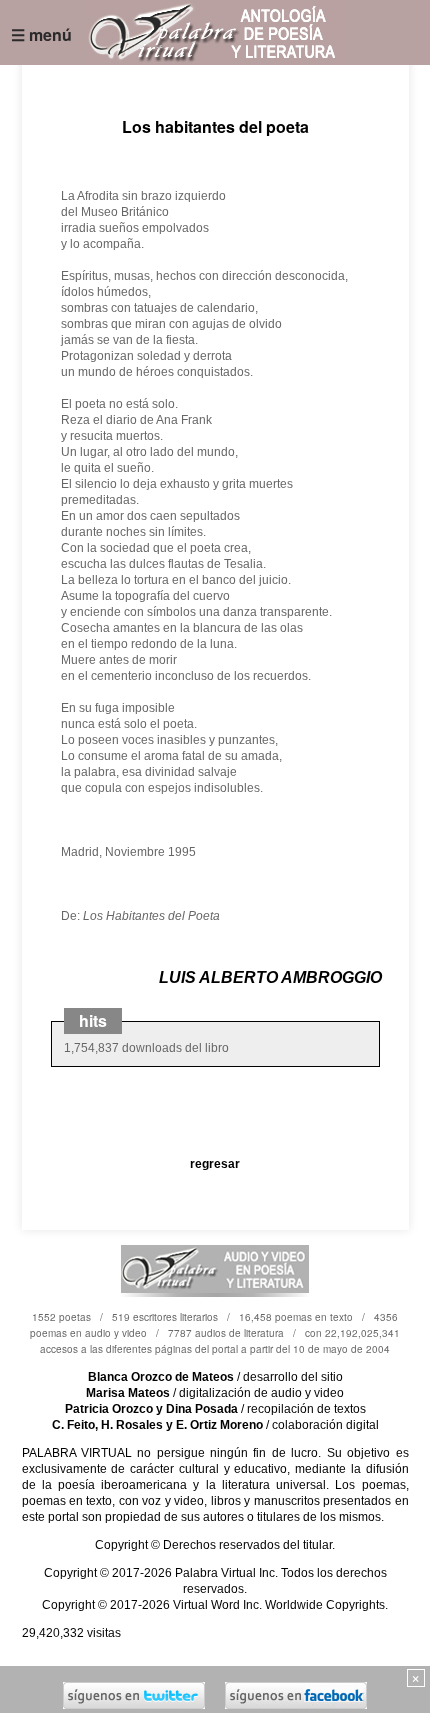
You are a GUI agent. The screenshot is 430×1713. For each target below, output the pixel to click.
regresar (215, 1164)
